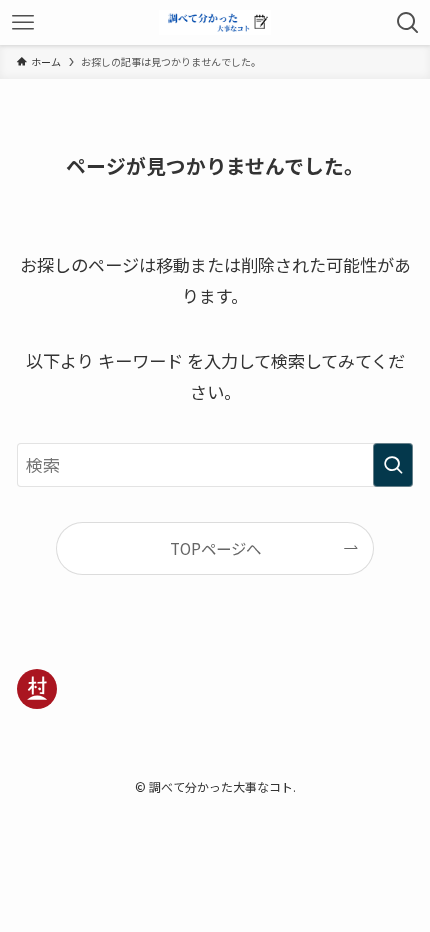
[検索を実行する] (393, 465)
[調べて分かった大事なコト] (214, 22)
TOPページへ (215, 548)
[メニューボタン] (22, 22)
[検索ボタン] (407, 22)
